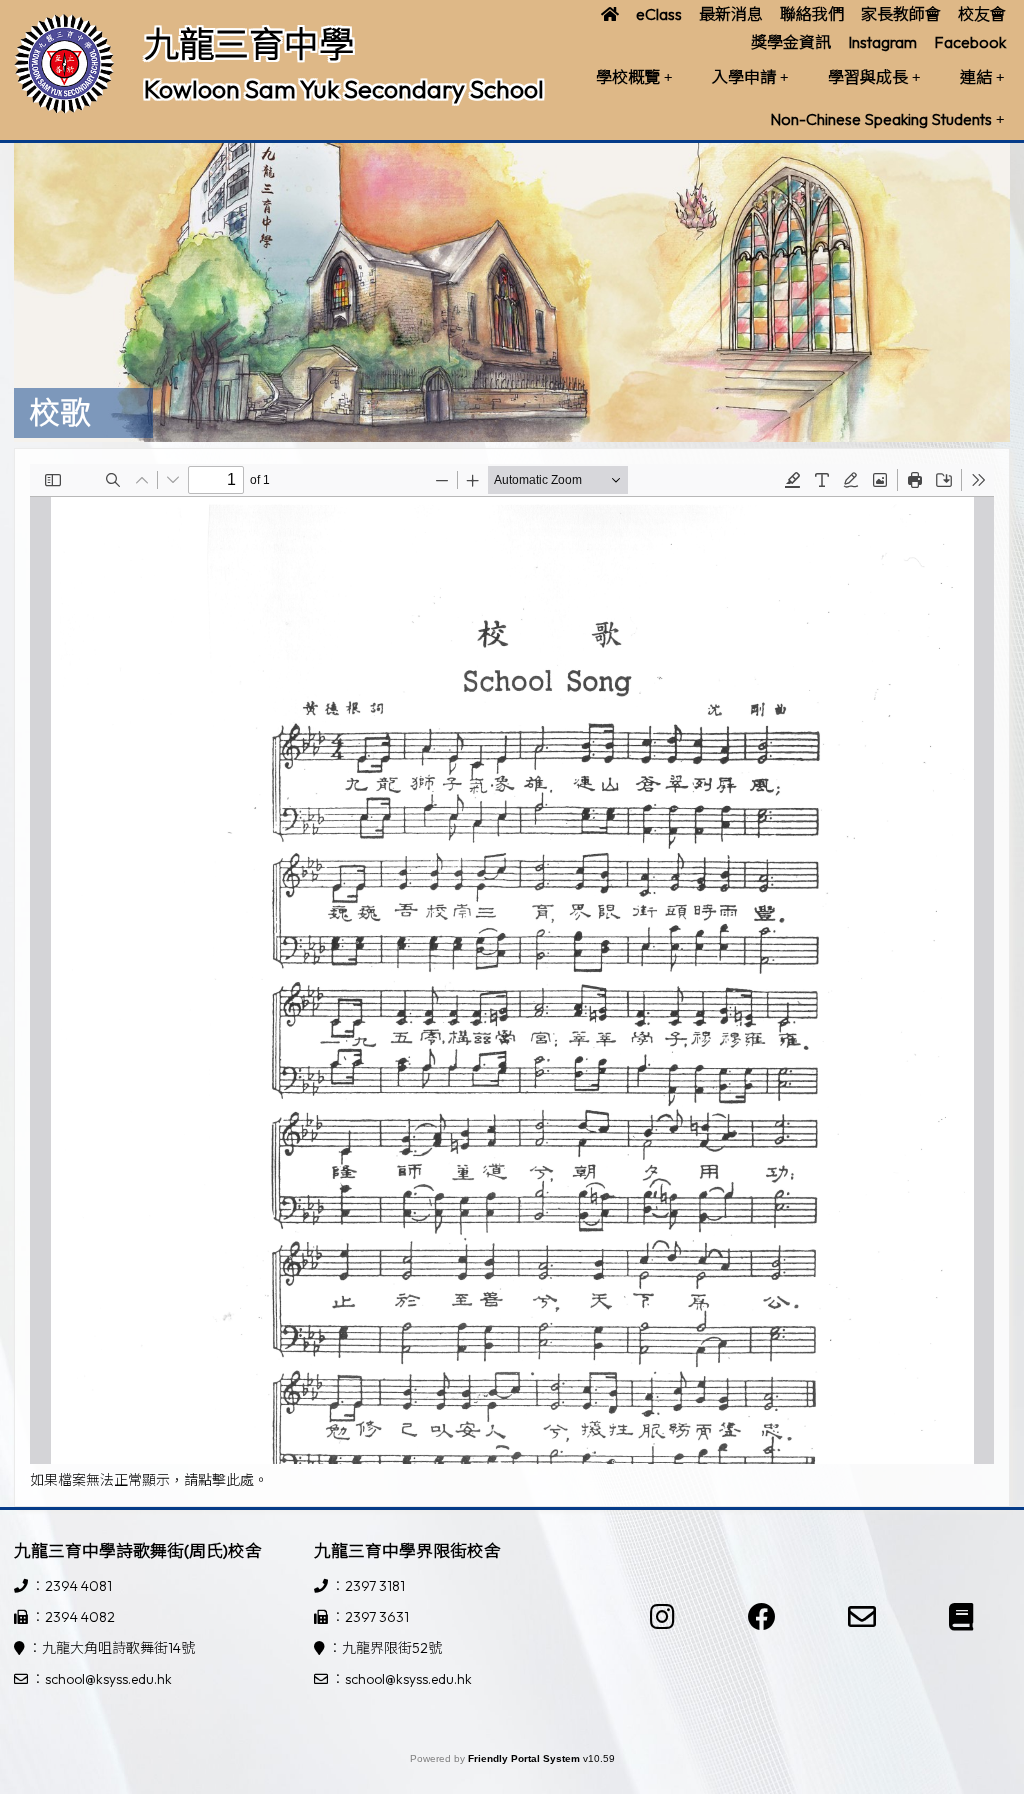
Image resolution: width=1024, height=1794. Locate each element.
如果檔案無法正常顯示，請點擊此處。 (149, 1480)
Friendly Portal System (525, 1758)
